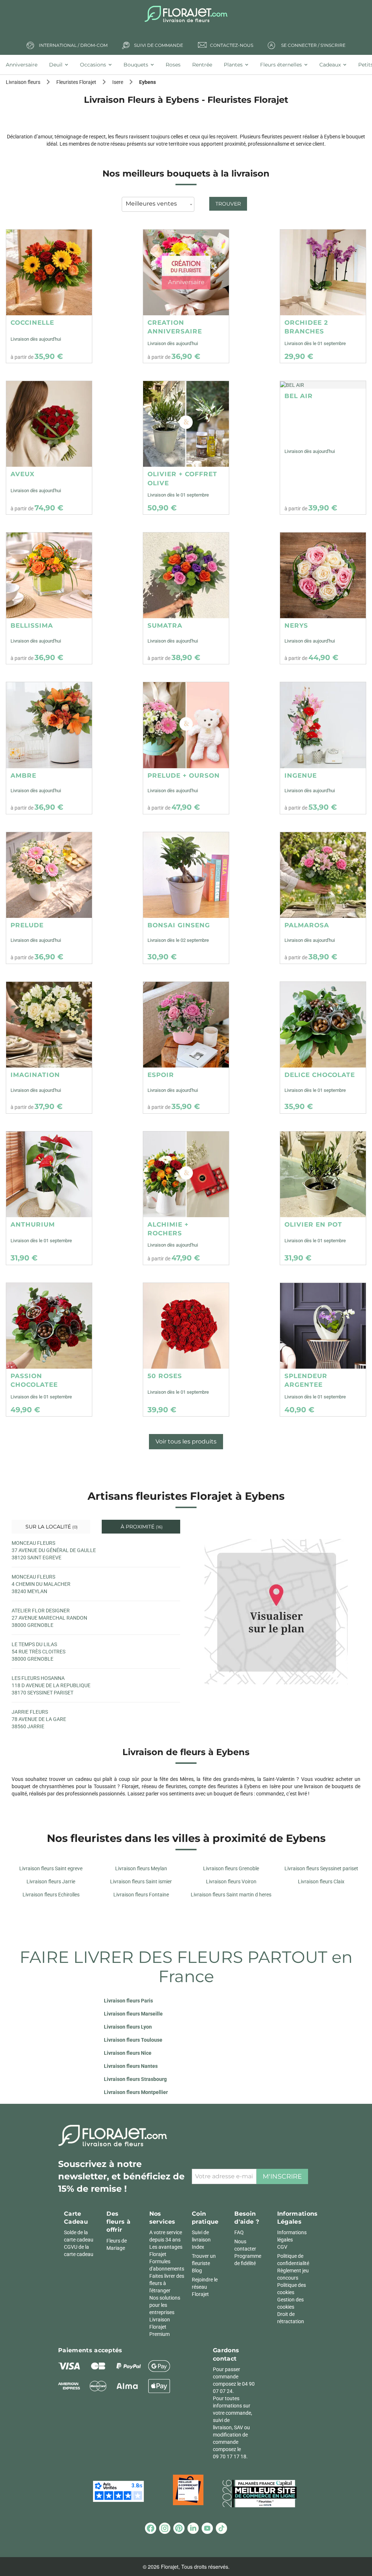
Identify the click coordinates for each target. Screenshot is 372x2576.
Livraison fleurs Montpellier (136, 2092)
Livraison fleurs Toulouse (133, 2040)
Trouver (228, 204)
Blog (197, 2271)
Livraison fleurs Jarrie (51, 1882)
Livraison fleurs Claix (321, 1882)
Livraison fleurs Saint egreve (51, 1868)
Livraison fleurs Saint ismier (141, 1882)
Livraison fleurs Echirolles (51, 1895)
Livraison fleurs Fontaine (141, 1895)
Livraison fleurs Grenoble (231, 1868)
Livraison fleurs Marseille (133, 2014)
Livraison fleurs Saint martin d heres (231, 1895)
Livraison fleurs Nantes (131, 2066)
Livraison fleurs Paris (128, 2001)
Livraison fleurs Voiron (231, 1882)
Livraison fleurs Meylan (141, 1868)
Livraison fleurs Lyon (128, 2027)
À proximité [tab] (141, 1527)
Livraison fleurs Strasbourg (135, 2079)
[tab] (25, 65)
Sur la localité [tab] (51, 1527)
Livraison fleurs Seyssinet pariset (321, 1868)
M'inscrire (282, 2176)
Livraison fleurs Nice (128, 2053)
